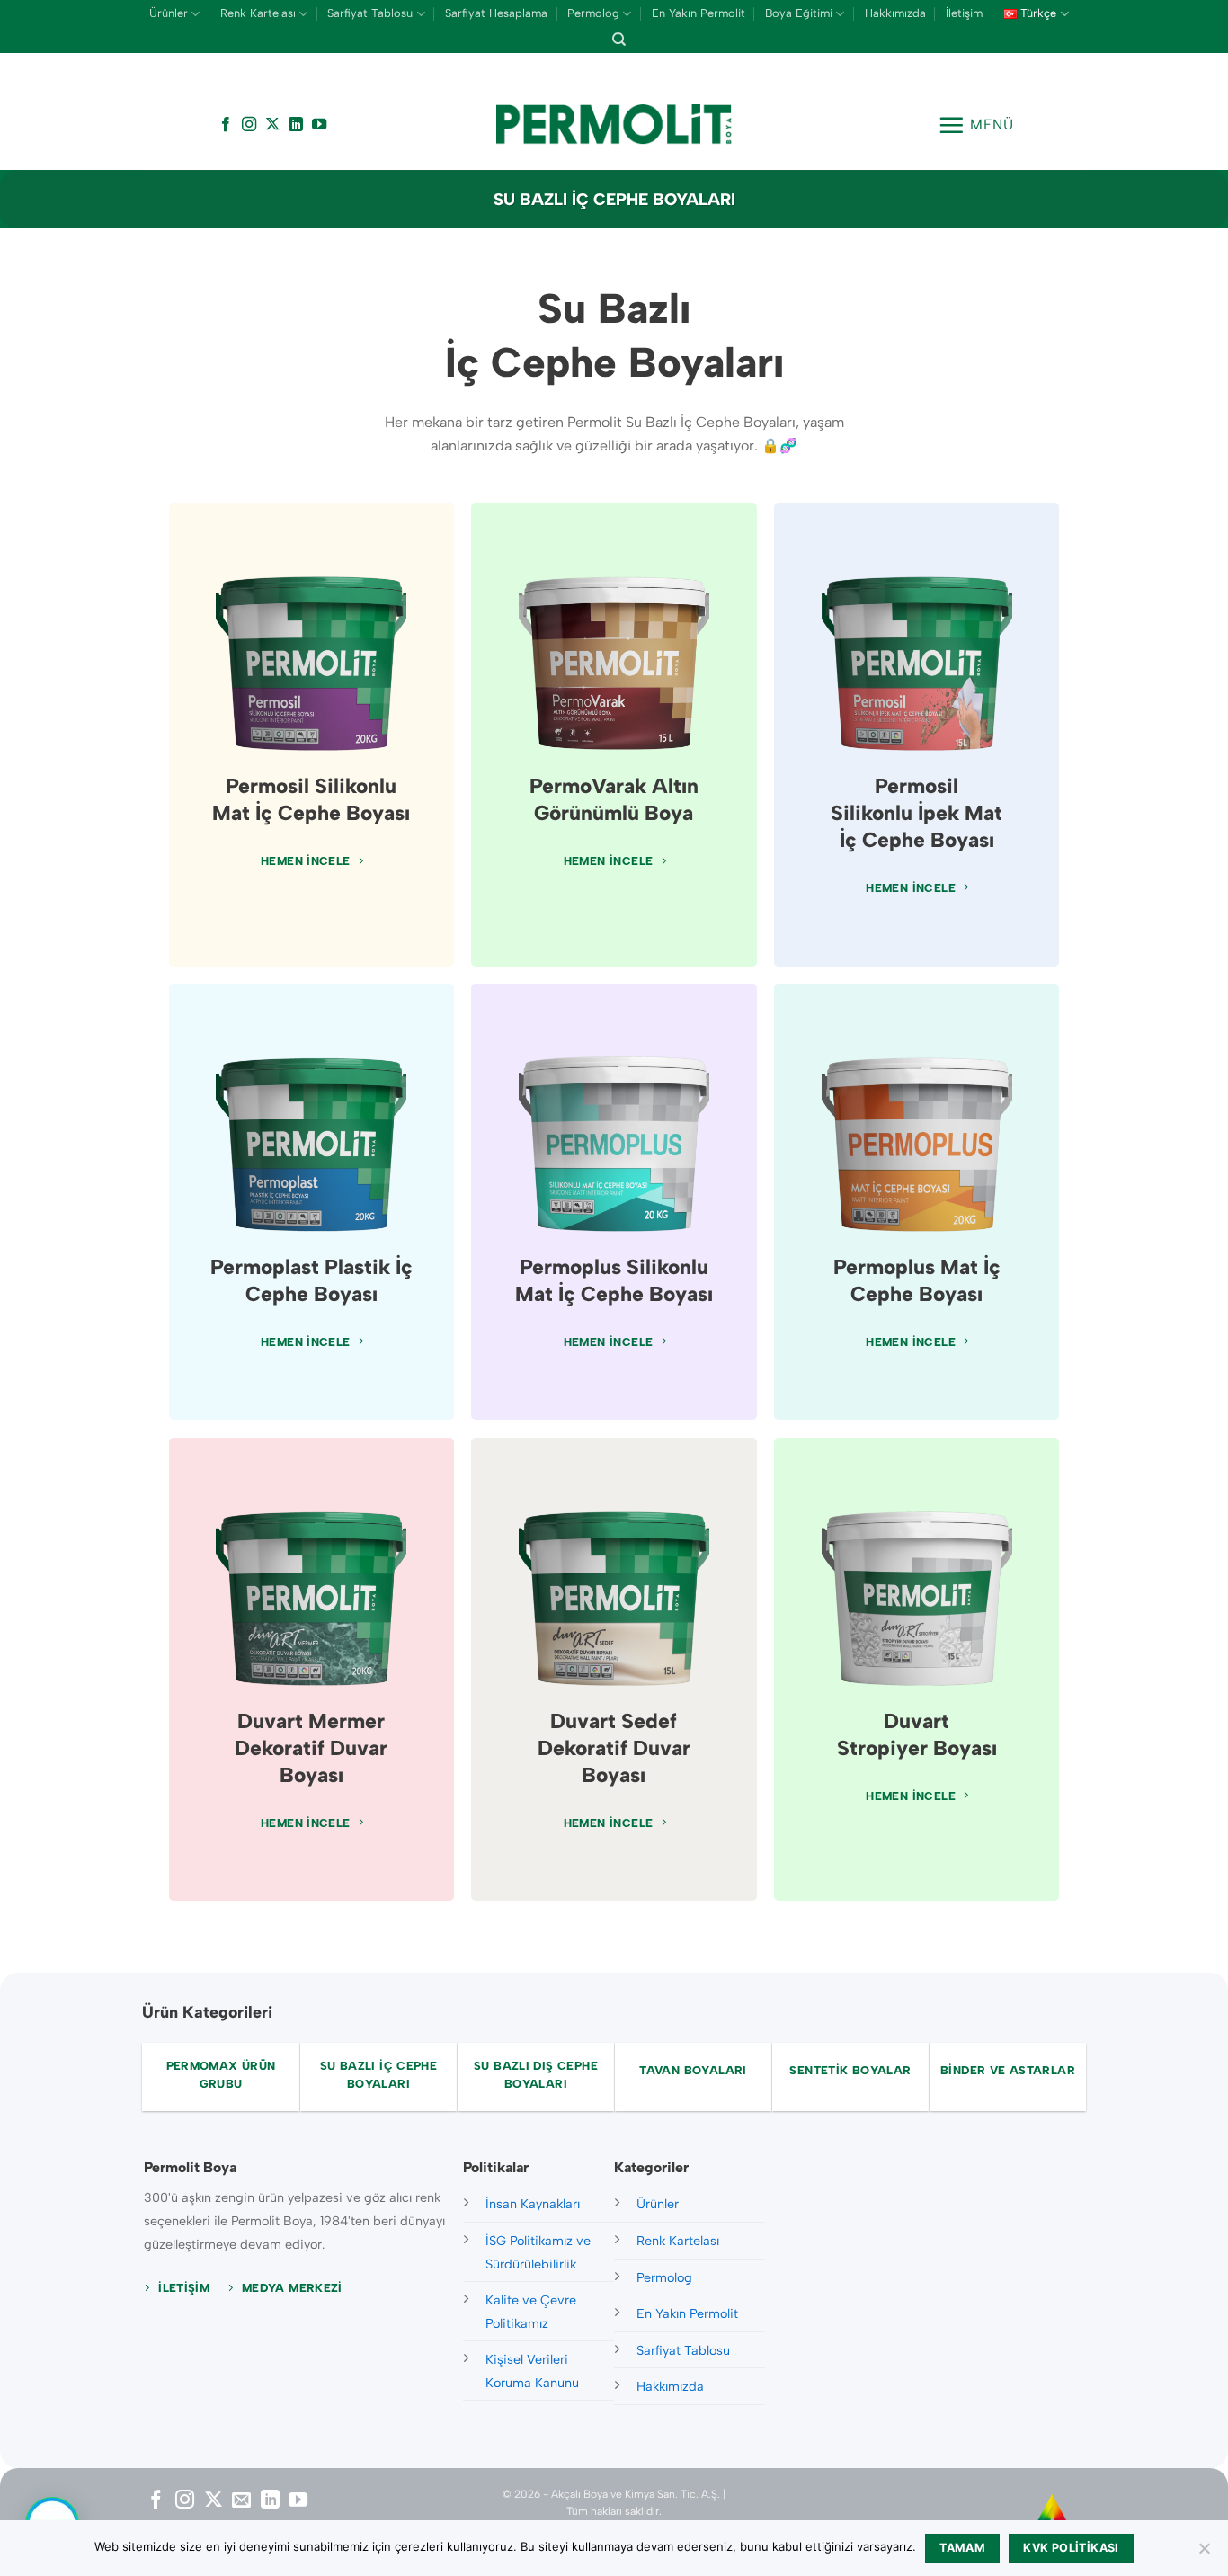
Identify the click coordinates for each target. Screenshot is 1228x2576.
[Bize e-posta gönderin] (241, 2501)
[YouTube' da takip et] (319, 125)
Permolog (593, 13)
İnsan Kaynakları (533, 2204)
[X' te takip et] (272, 125)
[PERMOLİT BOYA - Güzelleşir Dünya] (614, 125)
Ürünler (169, 13)
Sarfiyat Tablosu (370, 13)
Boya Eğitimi (799, 13)
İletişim (964, 13)
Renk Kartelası (258, 13)
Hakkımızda (895, 13)
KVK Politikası (1071, 2548)
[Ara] (619, 40)
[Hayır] (1204, 2554)
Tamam (962, 2548)
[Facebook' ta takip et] (226, 125)
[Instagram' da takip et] (249, 125)
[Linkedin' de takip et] (296, 125)
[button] (976, 125)
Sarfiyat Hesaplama (496, 13)
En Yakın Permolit (699, 13)
